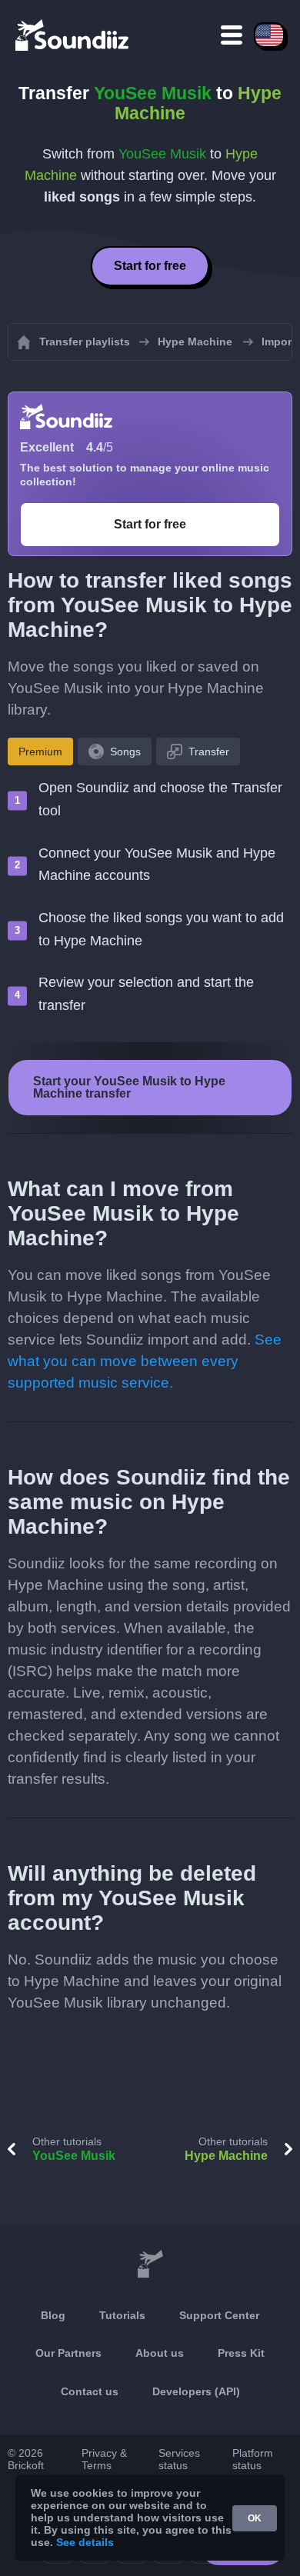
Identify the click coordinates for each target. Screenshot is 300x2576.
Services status (179, 2459)
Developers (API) (196, 2391)
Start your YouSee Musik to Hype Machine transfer (129, 1087)
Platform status (253, 2459)
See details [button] (85, 2542)
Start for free (150, 266)
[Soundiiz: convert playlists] (150, 2264)
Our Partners (68, 2353)
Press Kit (241, 2353)
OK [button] (255, 2518)
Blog (53, 2315)
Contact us (90, 2391)
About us (160, 2353)
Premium (40, 751)
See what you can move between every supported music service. (145, 1361)
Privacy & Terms (104, 2459)
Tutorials (122, 2315)
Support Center (219, 2315)
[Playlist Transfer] (73, 35)
